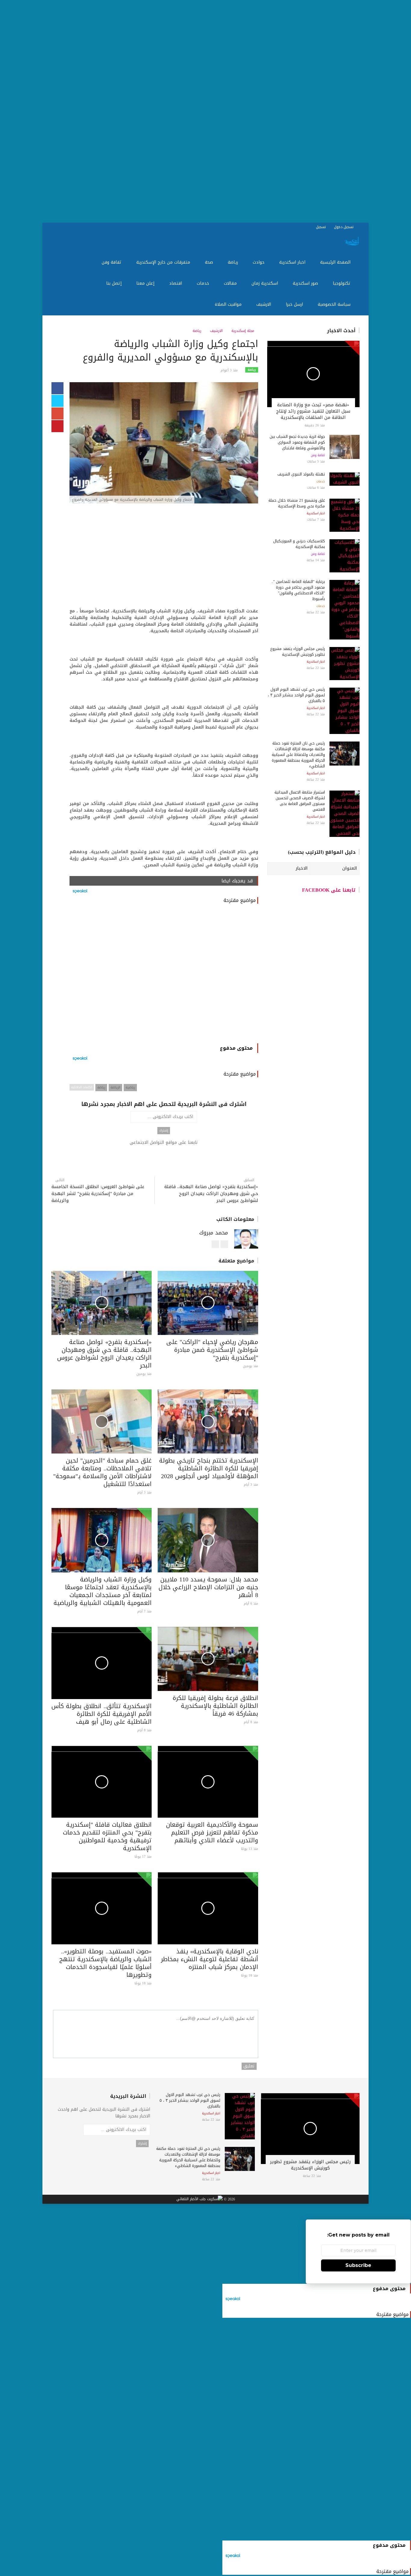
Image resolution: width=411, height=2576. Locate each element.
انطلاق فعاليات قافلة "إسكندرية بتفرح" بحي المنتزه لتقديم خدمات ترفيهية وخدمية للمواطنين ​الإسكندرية (107, 1836)
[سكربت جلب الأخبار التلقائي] (199, 2200)
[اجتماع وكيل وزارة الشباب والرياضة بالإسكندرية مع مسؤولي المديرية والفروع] (164, 443)
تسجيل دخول (344, 227)
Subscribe (358, 2265)
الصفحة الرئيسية (336, 262)
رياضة (234, 262)
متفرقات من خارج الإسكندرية (164, 262)
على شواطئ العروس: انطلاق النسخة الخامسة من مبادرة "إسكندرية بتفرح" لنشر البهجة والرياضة (98, 1194)
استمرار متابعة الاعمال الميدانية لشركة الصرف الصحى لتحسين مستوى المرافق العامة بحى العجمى (300, 801)
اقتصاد (176, 283)
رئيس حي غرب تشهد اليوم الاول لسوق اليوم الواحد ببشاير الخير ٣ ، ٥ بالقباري (296, 695)
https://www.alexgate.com (215, 1248)
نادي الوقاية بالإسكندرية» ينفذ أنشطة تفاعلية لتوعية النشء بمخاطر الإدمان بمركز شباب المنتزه (210, 1959)
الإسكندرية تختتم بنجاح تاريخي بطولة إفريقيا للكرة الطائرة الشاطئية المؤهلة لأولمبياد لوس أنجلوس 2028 (209, 1468)
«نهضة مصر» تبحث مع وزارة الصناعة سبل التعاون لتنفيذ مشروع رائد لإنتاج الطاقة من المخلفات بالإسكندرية (313, 411)
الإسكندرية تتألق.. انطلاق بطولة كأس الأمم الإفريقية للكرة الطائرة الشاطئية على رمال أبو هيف (102, 1714)
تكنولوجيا (342, 283)
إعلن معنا (146, 283)
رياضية (130, 1087)
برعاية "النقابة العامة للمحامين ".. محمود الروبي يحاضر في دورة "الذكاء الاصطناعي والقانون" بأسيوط (298, 590)
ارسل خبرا (295, 304)
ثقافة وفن (112, 262)
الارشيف (264, 304)
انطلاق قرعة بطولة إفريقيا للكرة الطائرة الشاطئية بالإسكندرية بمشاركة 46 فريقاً (215, 1706)
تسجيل (321, 227)
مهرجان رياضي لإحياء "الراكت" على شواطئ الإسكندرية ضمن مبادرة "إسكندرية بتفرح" (212, 1350)
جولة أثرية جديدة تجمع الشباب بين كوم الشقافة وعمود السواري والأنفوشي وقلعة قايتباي (297, 442)
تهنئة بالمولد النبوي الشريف (301, 474)
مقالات (231, 283)
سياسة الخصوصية (335, 304)
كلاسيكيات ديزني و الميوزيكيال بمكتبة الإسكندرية (299, 544)
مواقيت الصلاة (229, 304)
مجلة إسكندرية (243, 331)
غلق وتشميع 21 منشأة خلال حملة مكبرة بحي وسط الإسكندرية (297, 503)
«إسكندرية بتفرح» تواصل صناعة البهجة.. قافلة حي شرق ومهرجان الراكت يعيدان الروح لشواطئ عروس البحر (211, 1194)
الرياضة (115, 1087)
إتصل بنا (115, 283)
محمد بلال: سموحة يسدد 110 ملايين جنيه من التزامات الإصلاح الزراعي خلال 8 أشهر (208, 1587)
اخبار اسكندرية (293, 262)
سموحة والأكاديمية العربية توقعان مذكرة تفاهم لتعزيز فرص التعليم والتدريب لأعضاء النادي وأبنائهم (212, 1832)
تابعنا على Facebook (329, 890)
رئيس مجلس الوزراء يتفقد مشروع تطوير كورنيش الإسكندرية (298, 652)
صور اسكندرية (306, 283)
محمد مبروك (214, 1233)
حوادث (259, 262)
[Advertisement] (230, 111)
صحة (210, 262)
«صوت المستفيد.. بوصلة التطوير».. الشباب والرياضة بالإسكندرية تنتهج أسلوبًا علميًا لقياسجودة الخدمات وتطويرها (105, 1963)
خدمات (204, 283)
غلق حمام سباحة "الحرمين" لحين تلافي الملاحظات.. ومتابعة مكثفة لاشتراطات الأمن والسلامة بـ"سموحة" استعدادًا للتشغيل (102, 1472)
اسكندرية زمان (266, 283)
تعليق (249, 2066)
